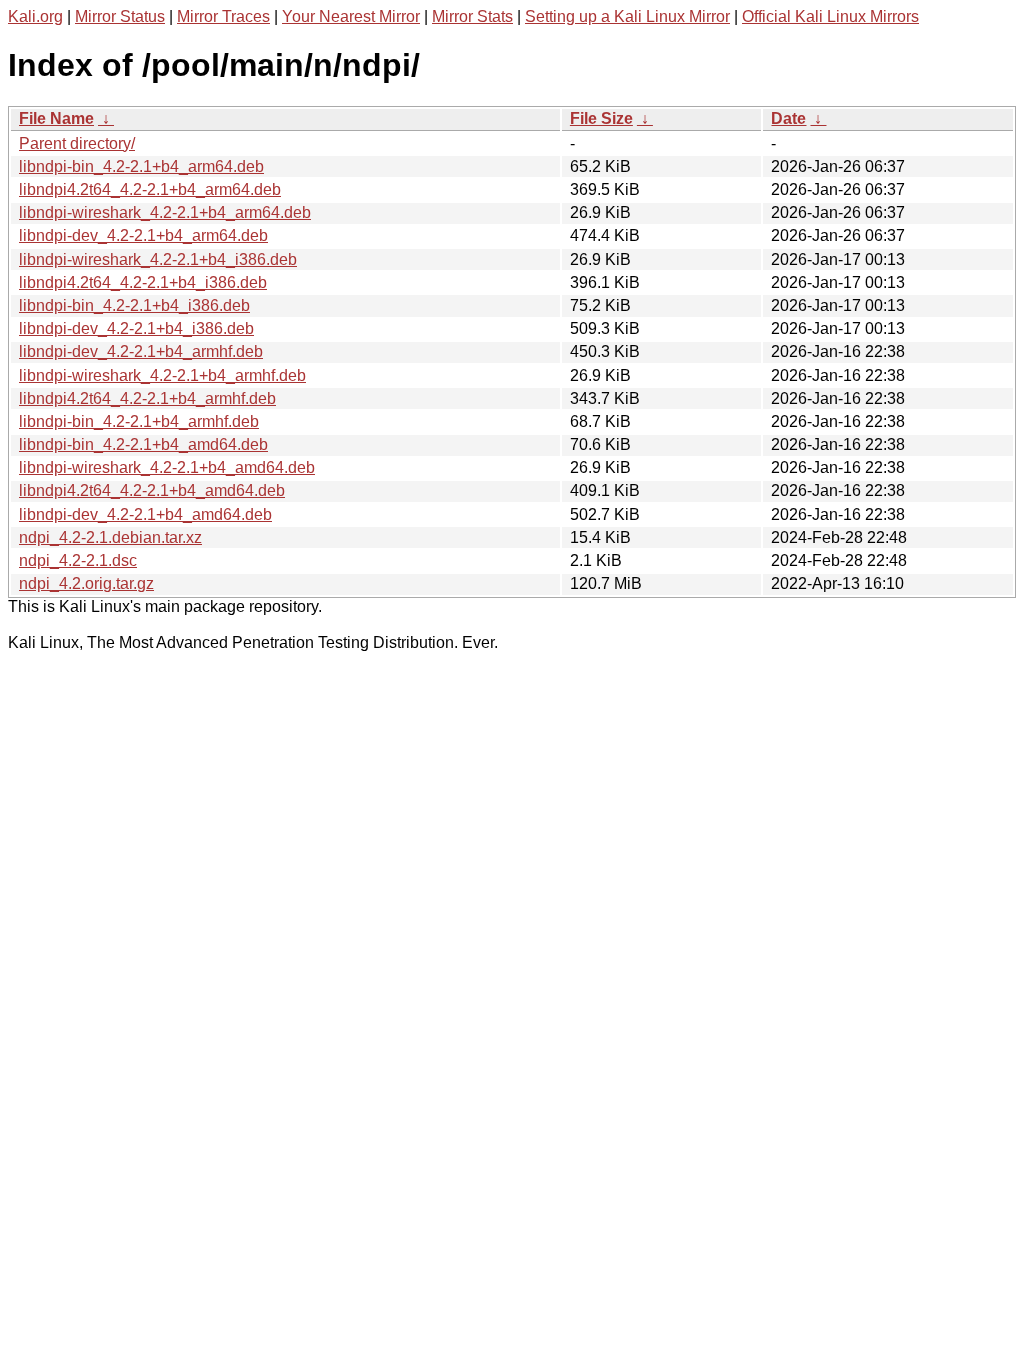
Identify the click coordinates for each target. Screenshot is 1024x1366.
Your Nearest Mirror (351, 16)
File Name (56, 118)
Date (788, 118)
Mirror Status (120, 16)
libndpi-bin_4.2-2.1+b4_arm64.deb (141, 166)
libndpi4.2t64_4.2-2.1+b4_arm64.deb (150, 189)
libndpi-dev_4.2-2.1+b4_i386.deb (136, 328)
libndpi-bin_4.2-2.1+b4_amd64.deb (143, 444)
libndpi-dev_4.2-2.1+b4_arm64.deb (143, 235)
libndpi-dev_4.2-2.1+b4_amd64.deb (145, 514)
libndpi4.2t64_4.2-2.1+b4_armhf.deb (147, 398)
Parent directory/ (77, 143)
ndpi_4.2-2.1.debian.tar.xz (110, 537)
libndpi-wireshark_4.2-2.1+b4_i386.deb (158, 259)
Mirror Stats (472, 16)
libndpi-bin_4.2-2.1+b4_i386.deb (134, 305)
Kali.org (35, 16)
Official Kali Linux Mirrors (830, 16)
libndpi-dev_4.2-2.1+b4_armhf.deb (141, 351)
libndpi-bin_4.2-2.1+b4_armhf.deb (139, 421)
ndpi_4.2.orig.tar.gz (86, 583)
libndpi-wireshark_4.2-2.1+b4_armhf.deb (162, 375)
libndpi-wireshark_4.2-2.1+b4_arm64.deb (165, 212)
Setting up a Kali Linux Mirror (627, 16)
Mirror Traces (223, 16)
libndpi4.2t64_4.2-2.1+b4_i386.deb (143, 282)
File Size (601, 118)
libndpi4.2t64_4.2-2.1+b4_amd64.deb (152, 490)
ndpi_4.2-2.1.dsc (78, 560)
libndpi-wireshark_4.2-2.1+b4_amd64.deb (167, 467)
